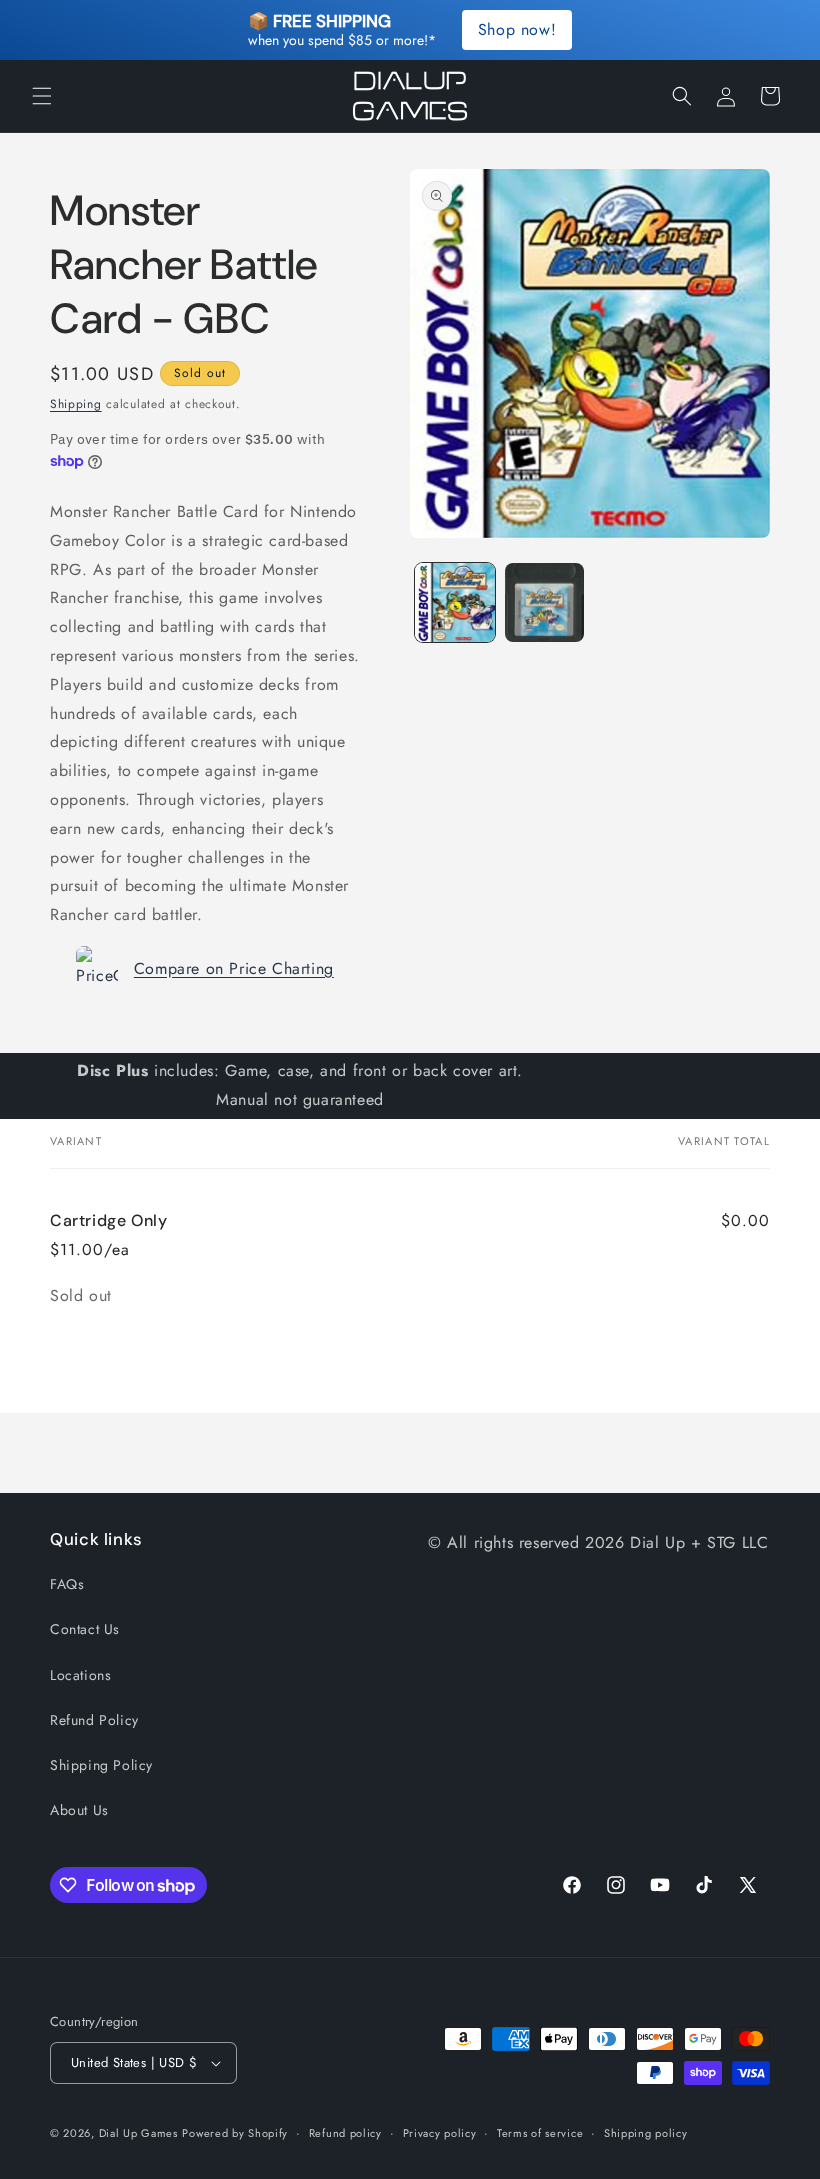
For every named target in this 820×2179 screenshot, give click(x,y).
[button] (42, 96)
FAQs (67, 1584)
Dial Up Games (138, 2133)
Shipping (76, 404)
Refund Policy (94, 1720)
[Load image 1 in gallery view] (455, 603)
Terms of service (540, 2133)
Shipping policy (646, 2133)
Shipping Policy (101, 1765)
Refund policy (345, 2133)
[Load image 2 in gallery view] (545, 603)
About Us (79, 1810)
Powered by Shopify (235, 2133)
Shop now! (517, 29)
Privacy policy (440, 2133)
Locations (80, 1675)
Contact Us (85, 1629)
